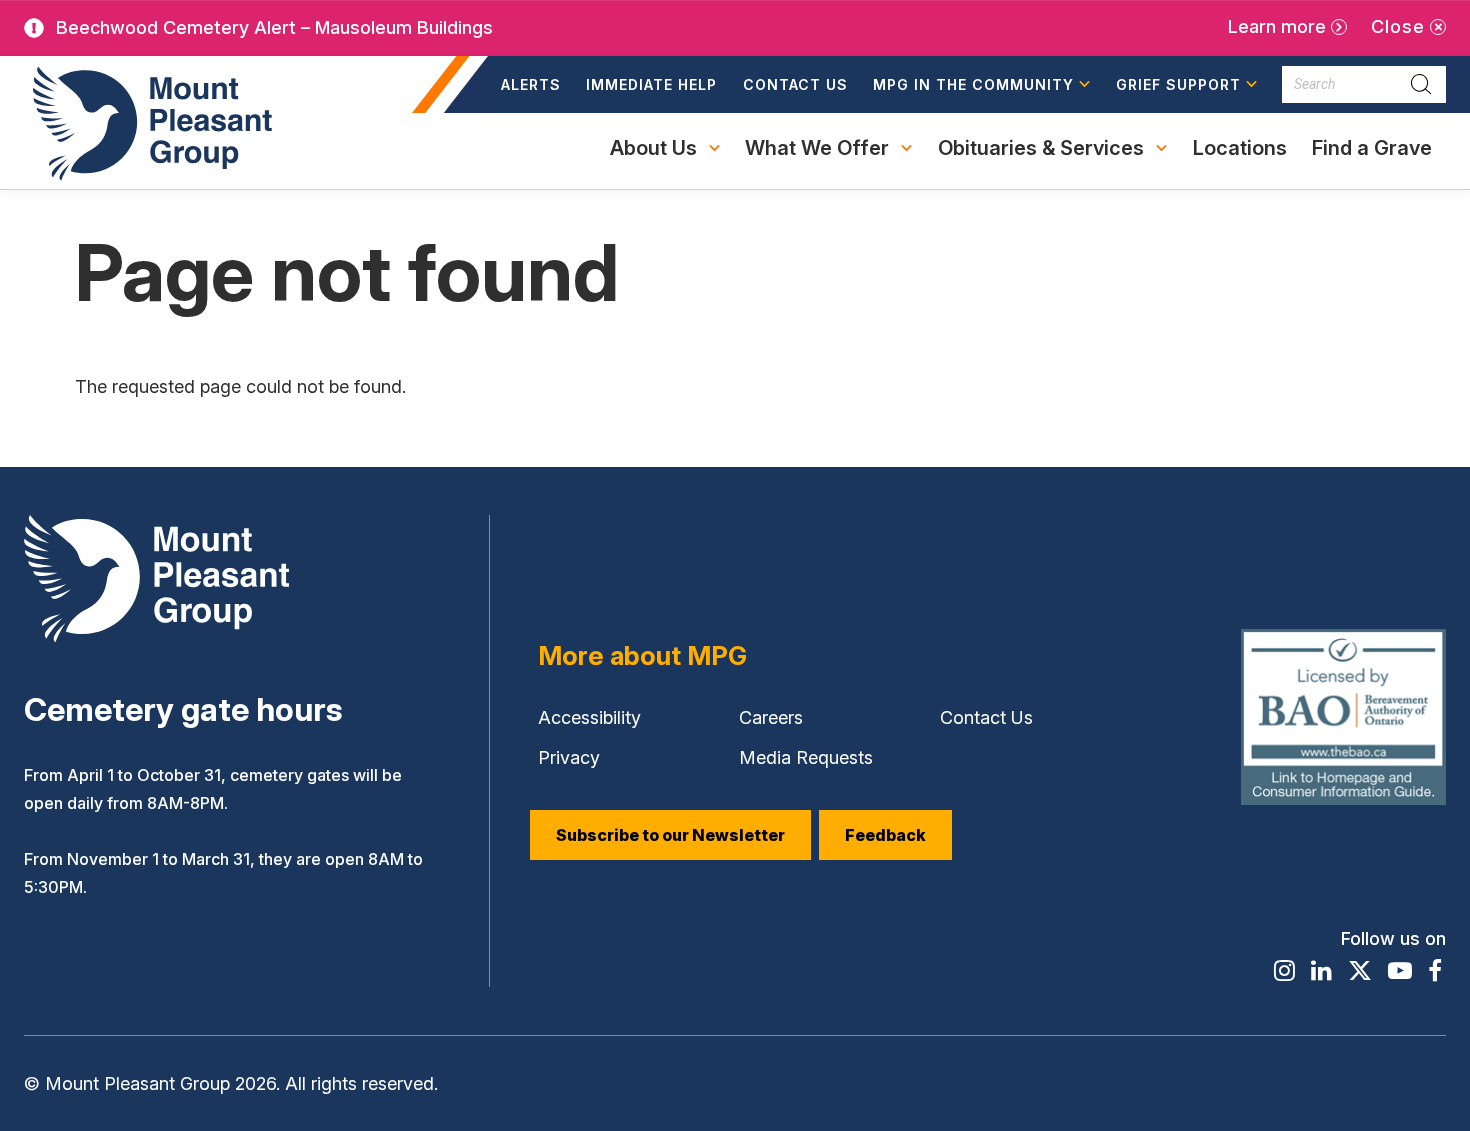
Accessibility (589, 717)
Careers (771, 717)
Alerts (531, 84)
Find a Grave (1371, 159)
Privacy (569, 757)
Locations (1240, 148)
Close (1398, 26)
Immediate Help (651, 84)
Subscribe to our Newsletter (670, 835)
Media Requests (806, 757)
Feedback (885, 835)
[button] (982, 85)
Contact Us (795, 84)
